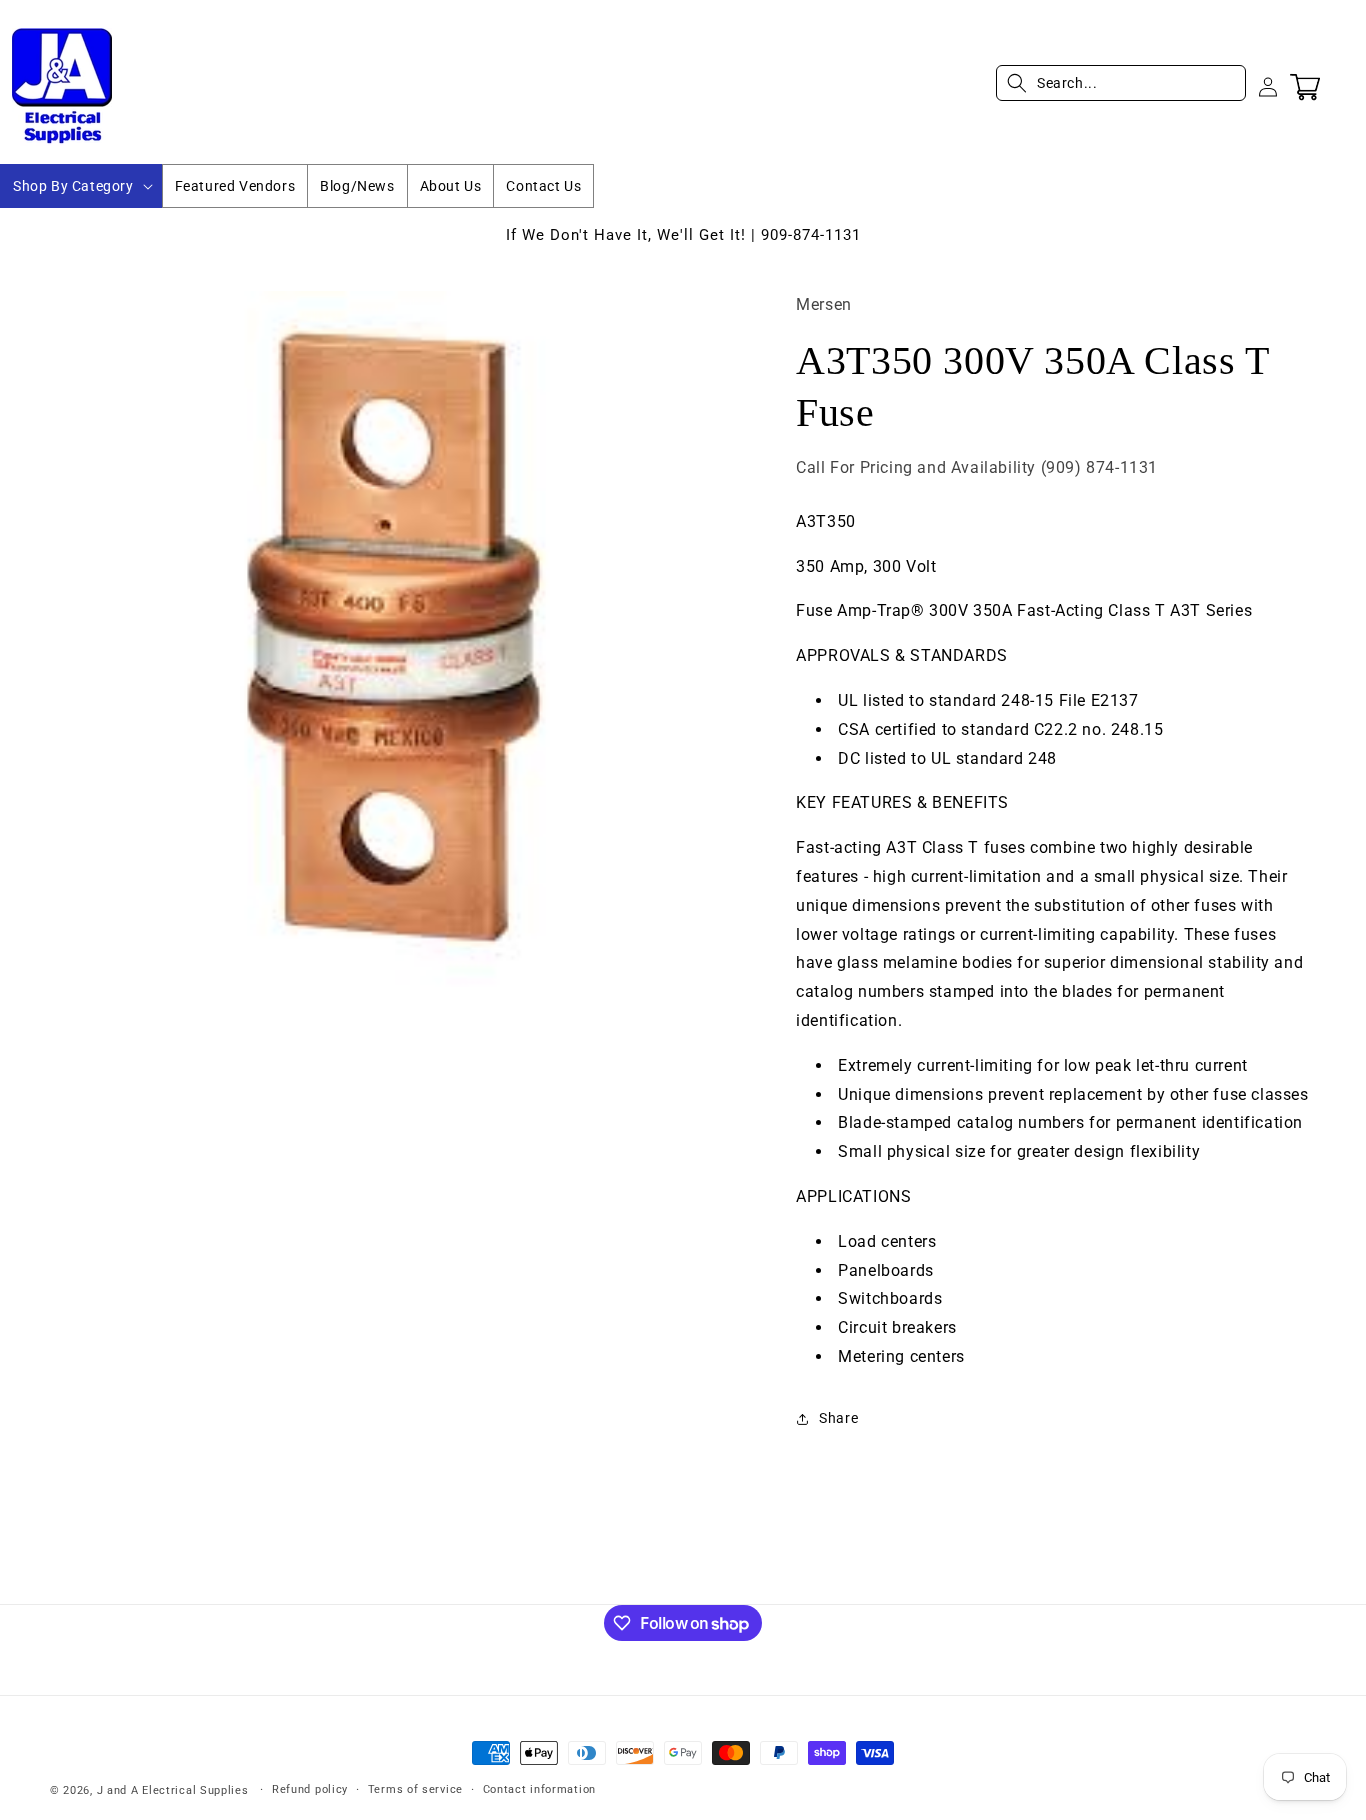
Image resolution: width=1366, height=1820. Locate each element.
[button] (81, 186)
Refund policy (310, 1789)
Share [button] (838, 1418)
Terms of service (415, 1789)
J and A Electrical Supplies (173, 1790)
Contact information (539, 1789)
